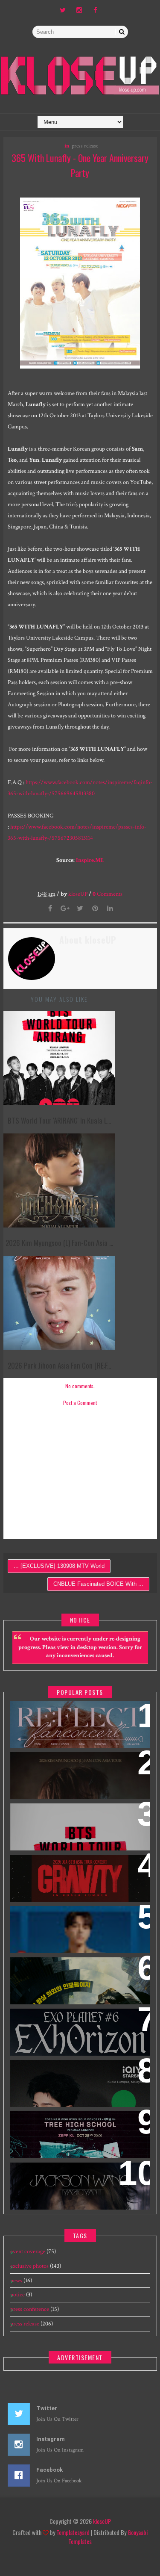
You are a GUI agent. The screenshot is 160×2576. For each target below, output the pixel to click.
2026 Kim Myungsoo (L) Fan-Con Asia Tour (77, 1769)
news (16, 2281)
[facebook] (95, 11)
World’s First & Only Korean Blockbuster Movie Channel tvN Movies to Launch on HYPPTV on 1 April (72, 1985)
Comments (108, 894)
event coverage (28, 2251)
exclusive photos (29, 2266)
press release (85, 146)
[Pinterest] (95, 909)
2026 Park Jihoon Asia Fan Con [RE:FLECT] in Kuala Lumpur (67, 1718)
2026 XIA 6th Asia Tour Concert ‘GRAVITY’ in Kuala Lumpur (71, 1872)
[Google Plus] (65, 909)
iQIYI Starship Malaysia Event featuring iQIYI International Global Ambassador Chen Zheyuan (79, 2082)
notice (17, 2295)
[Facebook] (50, 909)
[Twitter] (80, 909)
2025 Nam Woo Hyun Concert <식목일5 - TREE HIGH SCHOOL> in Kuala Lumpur (79, 2134)
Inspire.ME (90, 860)
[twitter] (63, 11)
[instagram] (79, 11)
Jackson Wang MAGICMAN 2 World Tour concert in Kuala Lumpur (73, 2180)
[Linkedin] (110, 909)
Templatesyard (73, 2532)
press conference (30, 2309)
